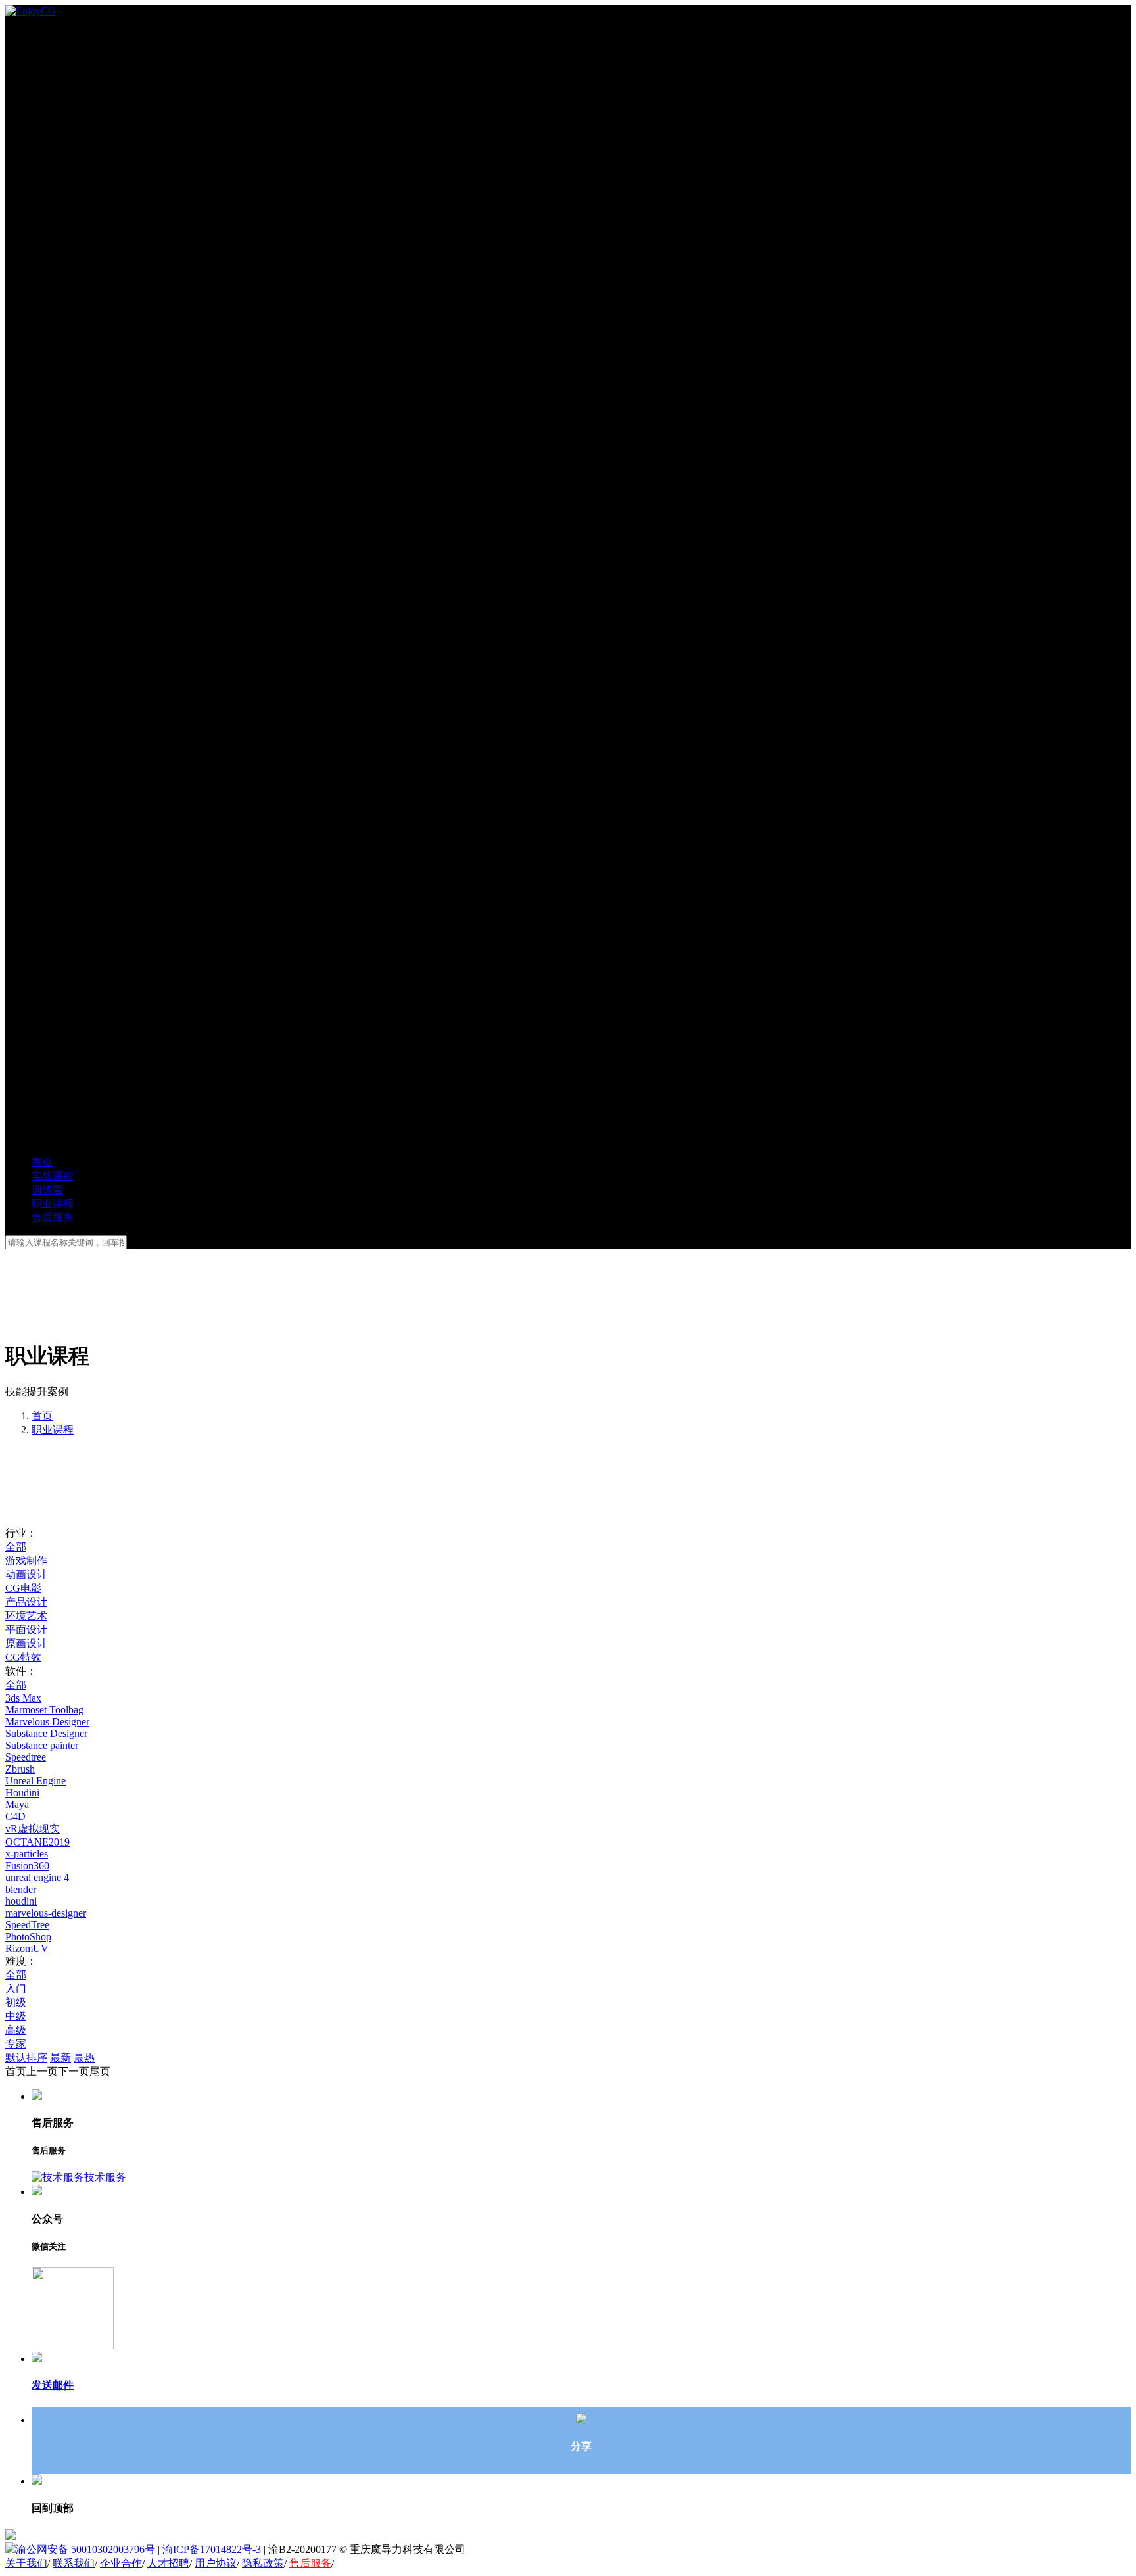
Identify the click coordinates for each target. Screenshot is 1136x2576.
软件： (21, 1671)
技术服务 (105, 2177)
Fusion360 (27, 1866)
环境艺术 (26, 1616)
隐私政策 (263, 2563)
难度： (21, 1961)
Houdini (22, 1793)
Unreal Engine (35, 1781)
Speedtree (26, 1757)
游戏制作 (26, 1561)
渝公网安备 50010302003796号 (85, 2549)
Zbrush (20, 1769)
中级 (16, 2016)
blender (21, 1889)
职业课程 (53, 1430)
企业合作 (121, 2563)
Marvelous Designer (47, 1722)
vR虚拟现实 (33, 1829)
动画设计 (26, 1574)
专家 (16, 2044)
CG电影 (23, 1588)
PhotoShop (28, 1937)
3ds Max (23, 1698)
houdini (21, 1901)
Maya (17, 1804)
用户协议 (216, 2563)
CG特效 (23, 1657)
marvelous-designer (46, 1913)
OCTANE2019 (37, 1842)
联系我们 (74, 2563)
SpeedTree (27, 1925)
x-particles (27, 1854)
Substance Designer (46, 1733)
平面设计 (26, 1630)
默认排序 (26, 2058)
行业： (21, 1533)
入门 (16, 1989)
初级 (16, 2002)
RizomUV (27, 1948)
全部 (16, 1547)
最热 (84, 2058)
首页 (42, 1416)
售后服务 (310, 2563)
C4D (15, 1816)
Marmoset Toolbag (44, 1710)
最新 (60, 2058)
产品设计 (26, 1602)
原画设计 (26, 1643)
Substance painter (42, 1745)
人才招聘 (168, 2563)
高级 (16, 2030)
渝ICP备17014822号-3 (212, 2549)
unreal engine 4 (37, 1877)
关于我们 (26, 2563)
